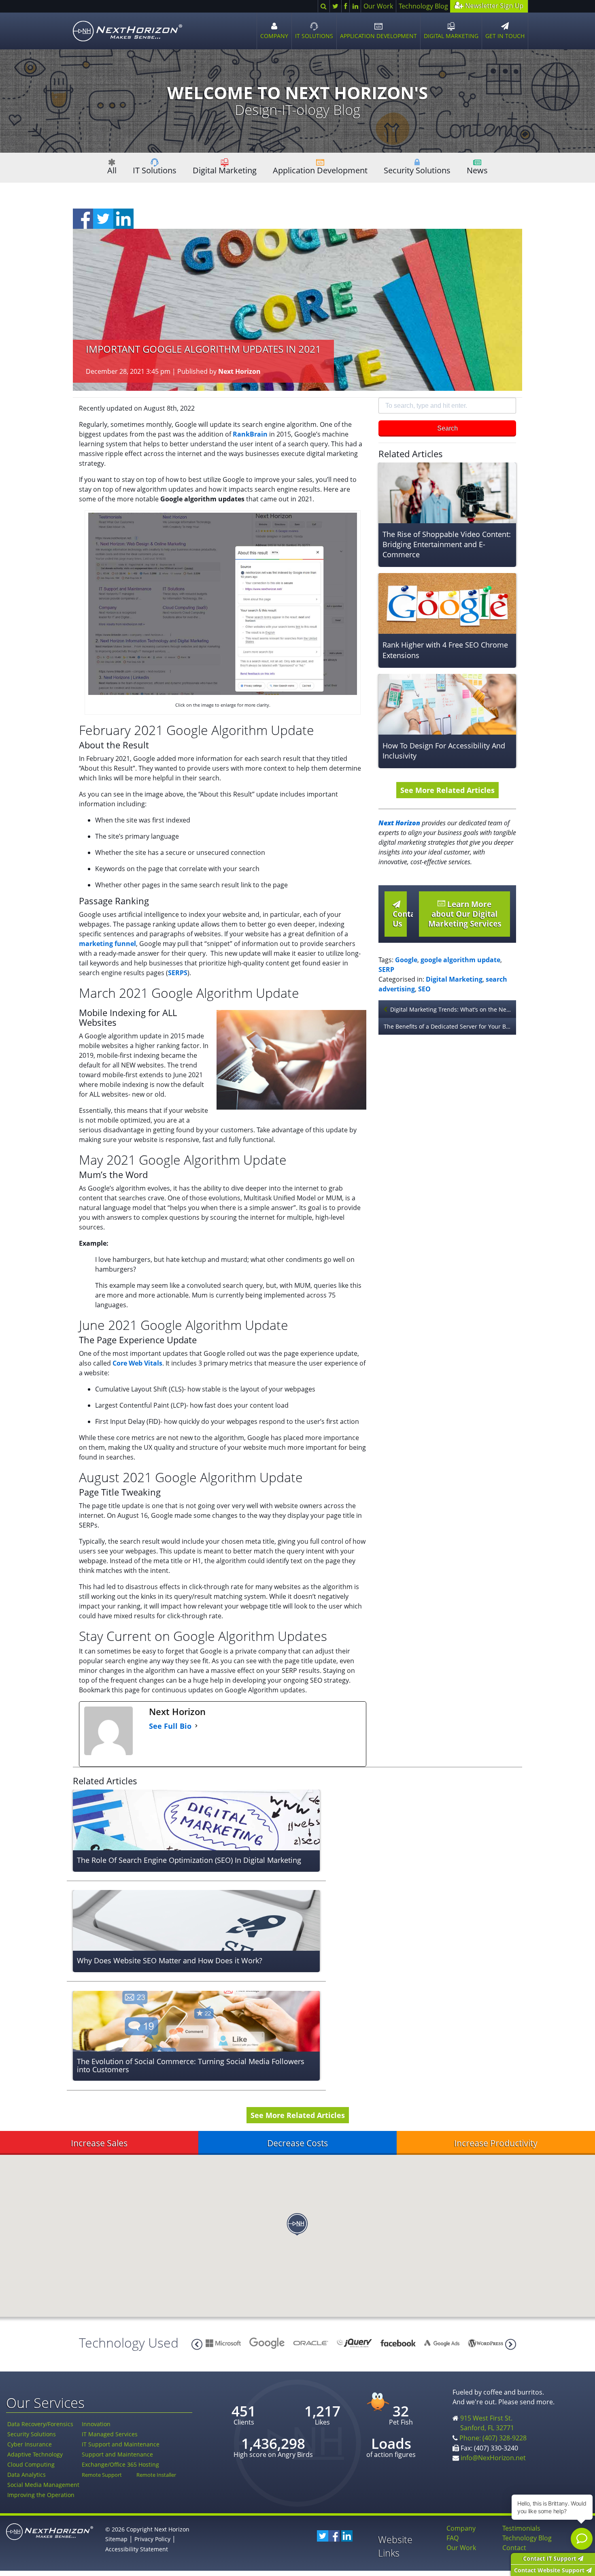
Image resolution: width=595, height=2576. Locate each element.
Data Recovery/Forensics (40, 2424)
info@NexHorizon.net (493, 2458)
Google (406, 960)
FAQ (453, 2538)
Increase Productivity (496, 2143)
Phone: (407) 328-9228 (493, 2438)
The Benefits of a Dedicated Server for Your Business (450, 1026)
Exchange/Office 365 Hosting (120, 2464)
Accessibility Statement (137, 2549)
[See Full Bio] (196, 1726)
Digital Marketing (225, 170)
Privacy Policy (152, 2539)
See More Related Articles (447, 790)
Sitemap (116, 2539)
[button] (297, 2224)
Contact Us (400, 919)
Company (461, 2528)
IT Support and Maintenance (121, 2444)
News (477, 170)
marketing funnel (107, 944)
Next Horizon (239, 371)
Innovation (96, 2424)
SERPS (178, 973)
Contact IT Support (550, 2558)
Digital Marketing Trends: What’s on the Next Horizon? (453, 1009)
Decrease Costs (297, 2143)
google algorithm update (460, 960)
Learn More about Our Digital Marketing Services (465, 914)
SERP (386, 969)
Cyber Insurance (30, 2444)
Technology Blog (423, 6)
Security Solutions (417, 170)
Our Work (378, 6)
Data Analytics (27, 2475)
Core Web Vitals (137, 1363)
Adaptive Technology (35, 2454)
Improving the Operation (41, 2495)
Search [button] (447, 428)
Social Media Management (43, 2485)
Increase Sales (99, 2143)
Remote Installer (156, 2475)
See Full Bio (170, 1726)
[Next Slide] (197, 2344)
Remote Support (102, 2475)
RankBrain (250, 434)
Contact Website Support (550, 2570)
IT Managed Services (110, 2434)
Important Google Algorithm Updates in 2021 (203, 349)
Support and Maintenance (117, 2454)
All (112, 170)
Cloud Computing (31, 2464)
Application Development (320, 170)
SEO (424, 989)
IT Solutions (155, 170)
